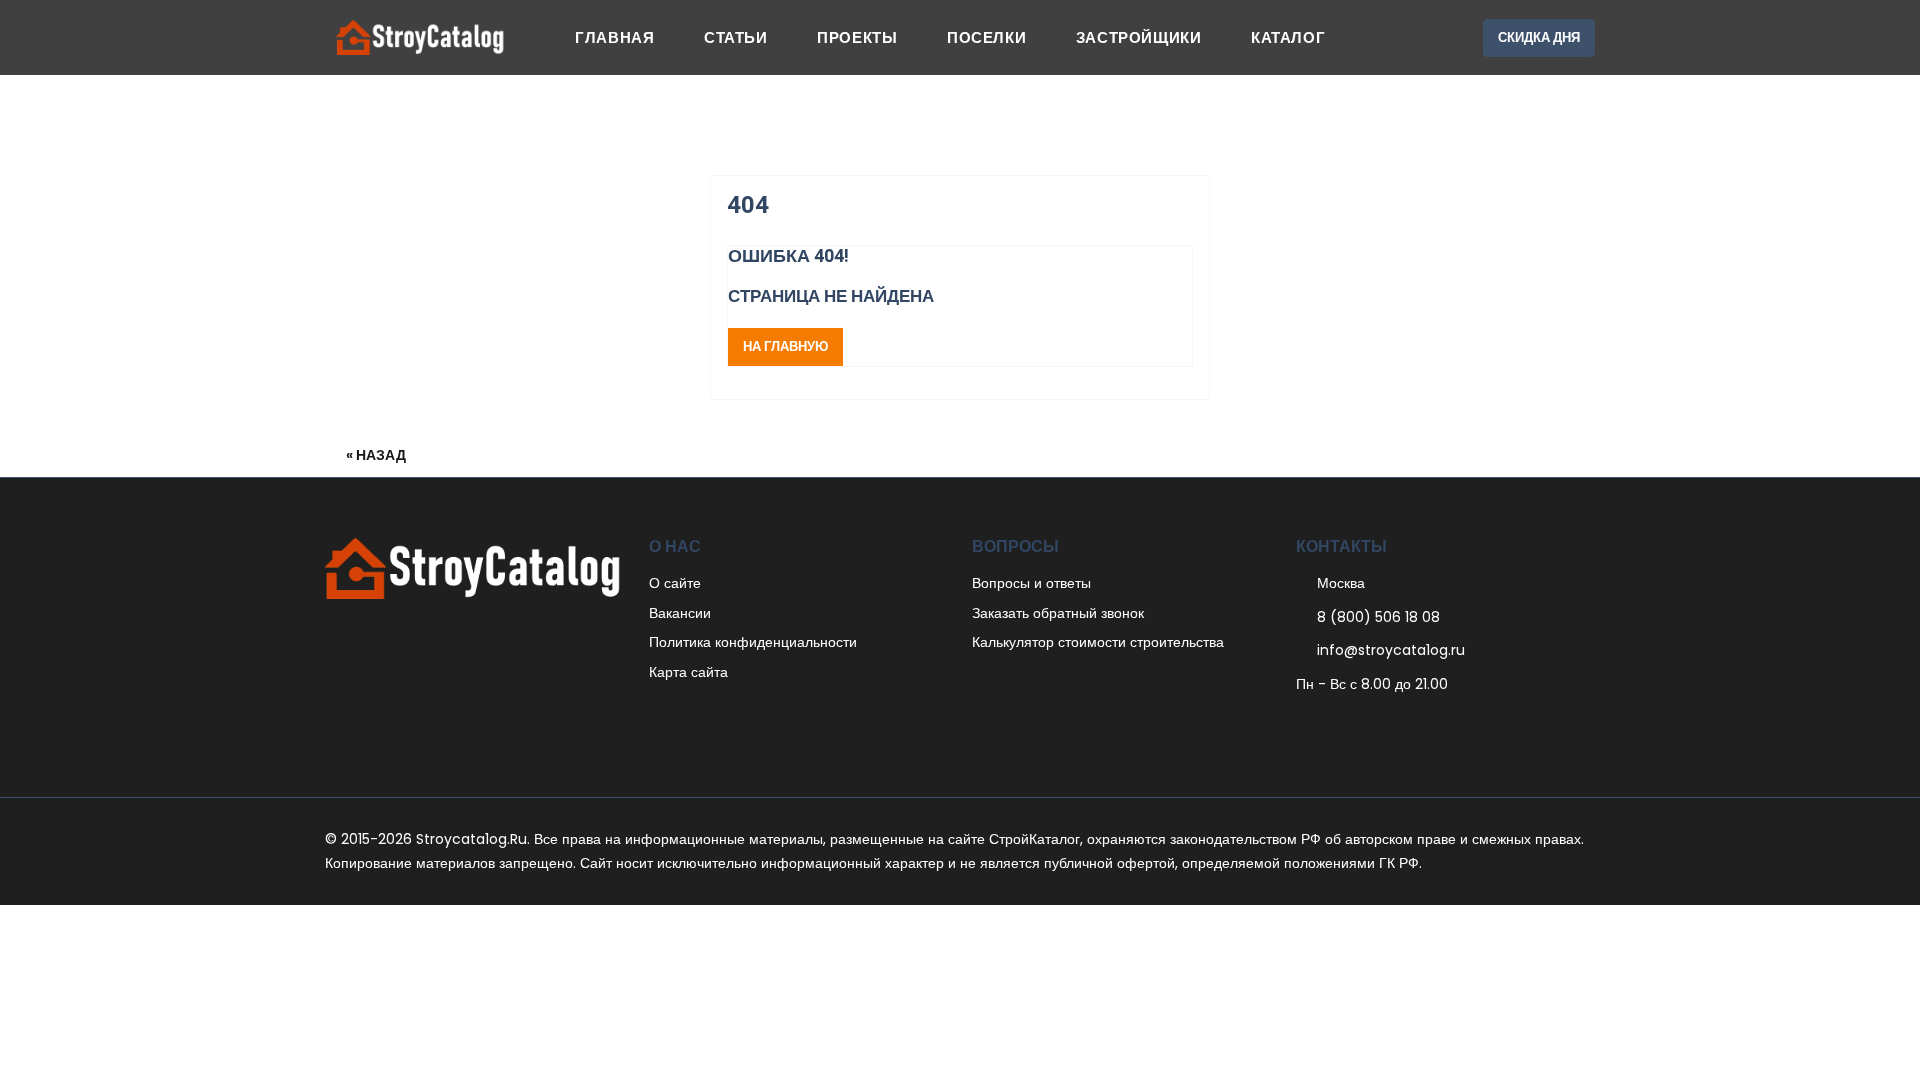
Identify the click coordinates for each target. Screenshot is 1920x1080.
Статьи (736, 37)
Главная (614, 37)
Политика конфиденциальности (753, 642)
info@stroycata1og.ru (1391, 650)
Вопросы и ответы (1031, 583)
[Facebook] (1301, 724)
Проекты (857, 37)
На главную (785, 346)
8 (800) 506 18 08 (1378, 617)
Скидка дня (1539, 37)
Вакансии (680, 613)
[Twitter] (1322, 724)
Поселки (986, 37)
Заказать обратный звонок (1058, 613)
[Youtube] (1406, 724)
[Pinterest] (1343, 724)
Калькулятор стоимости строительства (1098, 642)
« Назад (376, 455)
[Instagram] (1385, 724)
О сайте (675, 583)
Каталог (1288, 37)
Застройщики (1139, 37)
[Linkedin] (1364, 724)
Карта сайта (688, 672)
